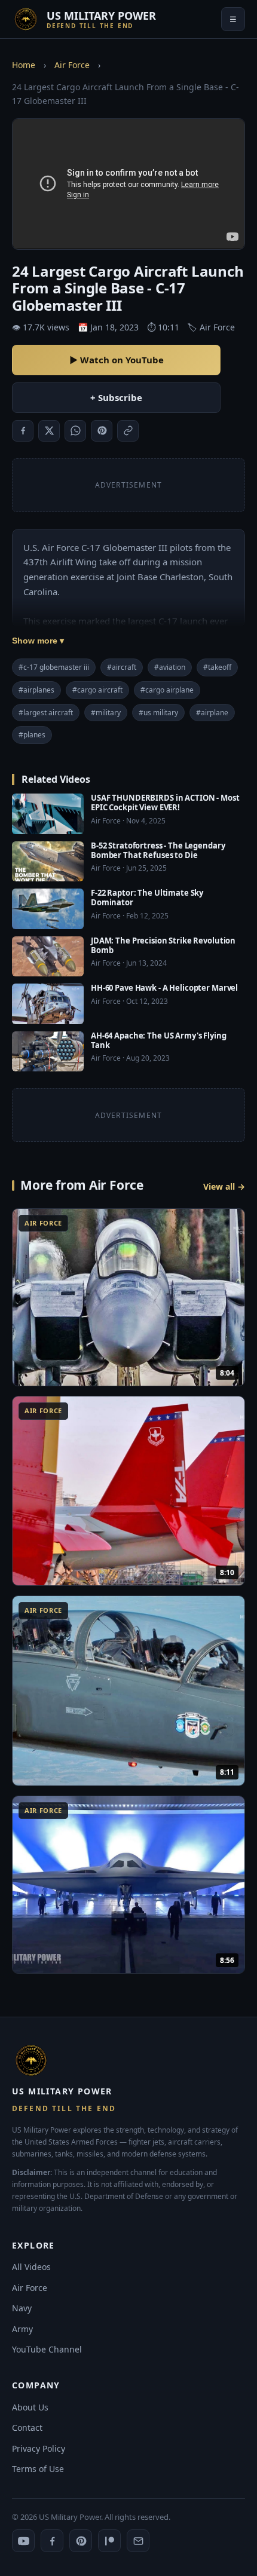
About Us (30, 2407)
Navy (22, 2308)
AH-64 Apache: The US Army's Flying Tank (159, 1040)
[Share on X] (49, 431)
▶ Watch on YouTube (117, 360)
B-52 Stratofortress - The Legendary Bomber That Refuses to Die (158, 850)
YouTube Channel (47, 2349)
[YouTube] (23, 2541)
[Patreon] (109, 2541)
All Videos (31, 2267)
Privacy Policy (39, 2448)
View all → (224, 1186)
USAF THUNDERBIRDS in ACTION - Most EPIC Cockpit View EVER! (165, 802)
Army (22, 2329)
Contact (27, 2428)
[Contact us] (138, 2541)
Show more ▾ (38, 641)
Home (24, 65)
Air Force (72, 65)
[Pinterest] (81, 2541)
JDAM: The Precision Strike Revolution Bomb (163, 945)
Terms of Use (38, 2469)
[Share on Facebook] (23, 431)
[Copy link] (128, 431)
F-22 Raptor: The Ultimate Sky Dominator (147, 898)
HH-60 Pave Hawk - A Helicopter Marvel (164, 988)
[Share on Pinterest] (102, 431)
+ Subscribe (116, 397)
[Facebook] (52, 2541)
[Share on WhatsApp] (75, 431)
